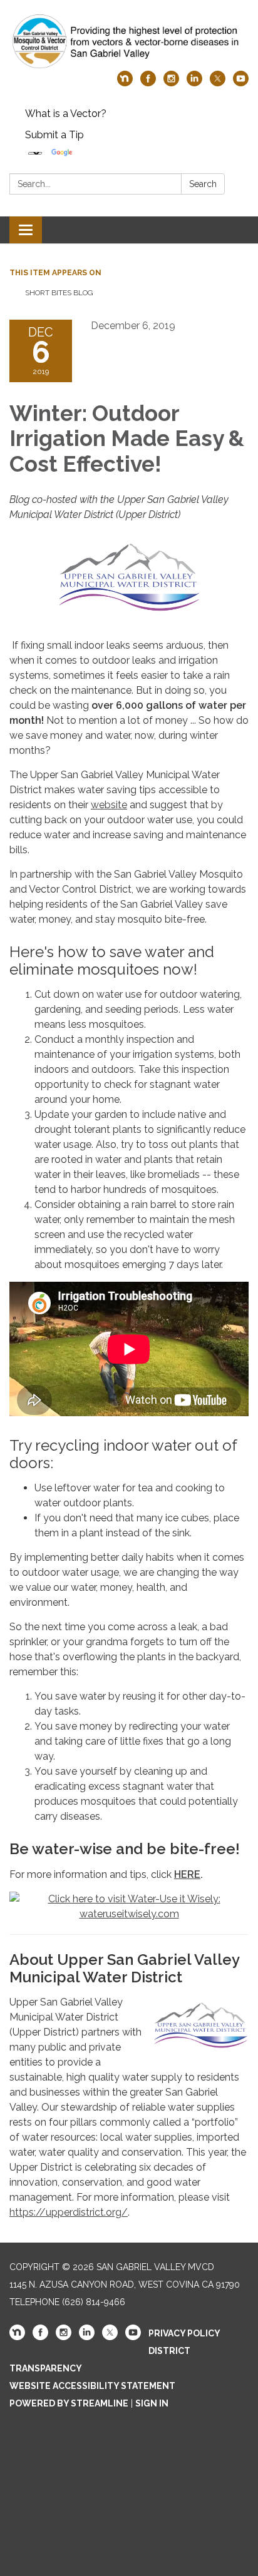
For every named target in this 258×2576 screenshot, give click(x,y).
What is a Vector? (66, 114)
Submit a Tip (54, 135)
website (109, 805)
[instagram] (171, 83)
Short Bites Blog (59, 293)
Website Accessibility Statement (92, 2386)
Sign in (152, 2403)
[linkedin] (194, 83)
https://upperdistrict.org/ (69, 2212)
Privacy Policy (184, 2333)
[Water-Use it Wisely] (129, 1906)
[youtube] (241, 83)
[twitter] (218, 83)
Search (203, 184)
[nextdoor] (125, 83)
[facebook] (148, 83)
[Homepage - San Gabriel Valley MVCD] (129, 42)
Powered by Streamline (69, 2403)
